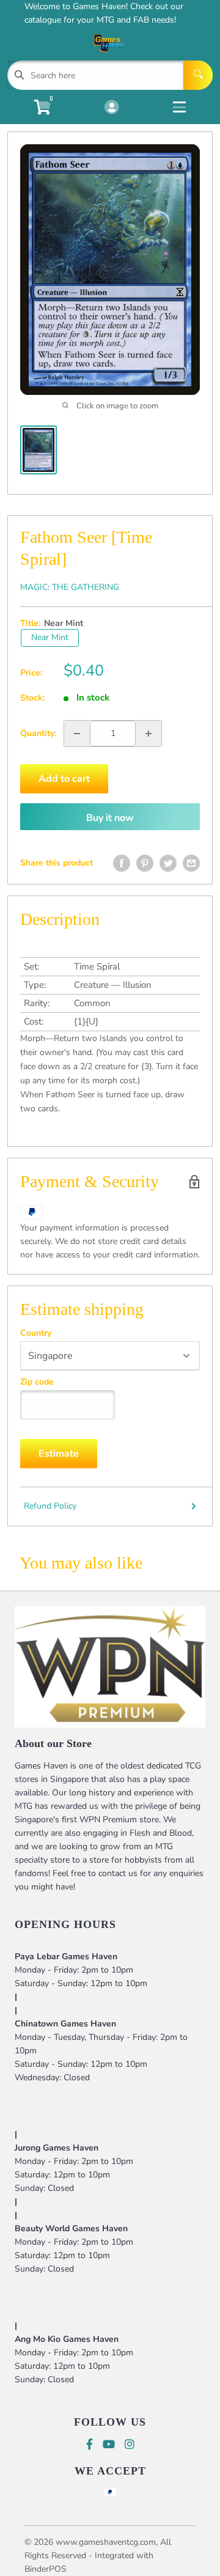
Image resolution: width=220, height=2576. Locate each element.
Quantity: (38, 733)
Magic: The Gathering (70, 587)
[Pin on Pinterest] (145, 863)
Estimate (59, 1454)
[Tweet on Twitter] (168, 863)
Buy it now (110, 818)
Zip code (37, 1382)
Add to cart (64, 779)
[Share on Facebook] (122, 863)
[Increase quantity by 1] (148, 734)
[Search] (198, 75)
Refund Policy (50, 1506)
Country (36, 1333)
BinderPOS (46, 2569)
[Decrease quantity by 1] (77, 734)
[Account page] (112, 108)
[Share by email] (191, 863)
